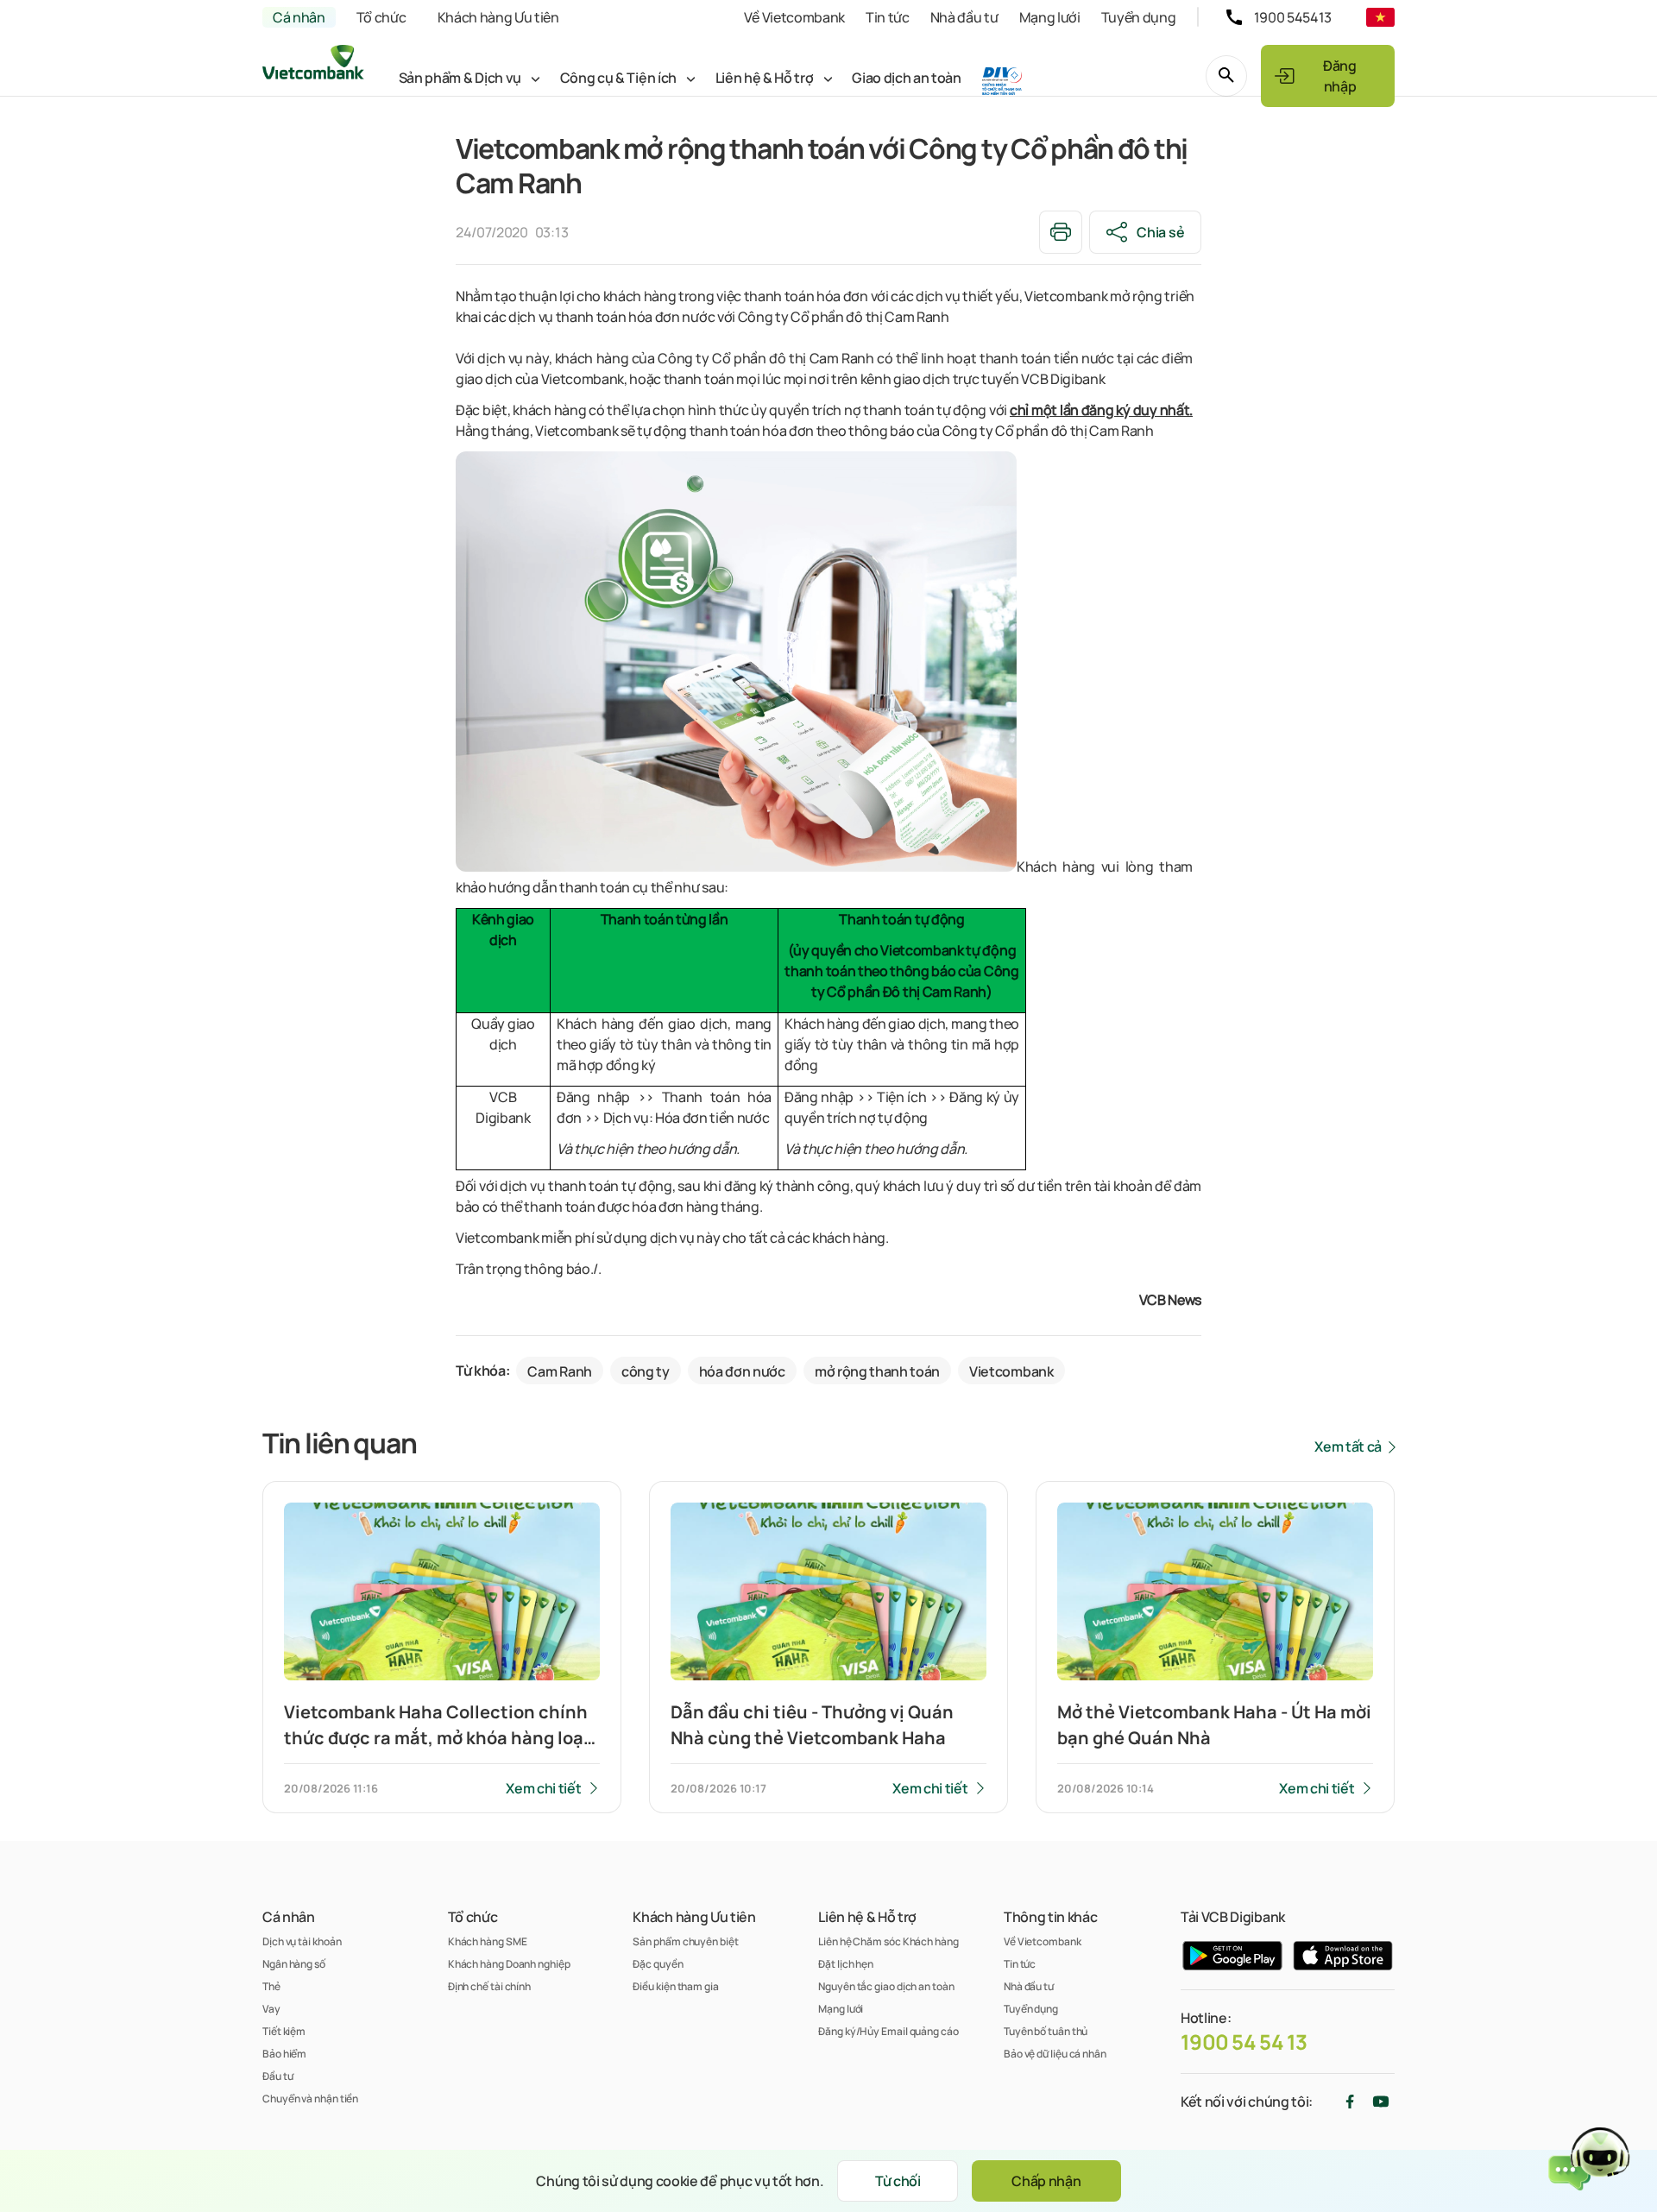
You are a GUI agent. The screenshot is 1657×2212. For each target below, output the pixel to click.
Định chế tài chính (489, 1986)
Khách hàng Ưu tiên (498, 17)
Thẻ (271, 1986)
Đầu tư (277, 2076)
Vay (271, 2009)
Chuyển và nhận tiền (310, 2099)
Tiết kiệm (284, 2031)
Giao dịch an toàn (907, 78)
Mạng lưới (1050, 17)
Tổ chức (381, 17)
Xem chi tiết (543, 1788)
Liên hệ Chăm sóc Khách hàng (888, 1941)
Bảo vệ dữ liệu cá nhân (1055, 2054)
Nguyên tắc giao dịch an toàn (886, 1986)
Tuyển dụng (1139, 17)
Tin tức (888, 17)
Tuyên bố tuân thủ (1046, 2031)
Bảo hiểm (284, 2054)
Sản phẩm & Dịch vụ (460, 78)
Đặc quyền (658, 1964)
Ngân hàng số (294, 1964)
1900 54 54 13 (1244, 2042)
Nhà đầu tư (964, 17)
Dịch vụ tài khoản (302, 1941)
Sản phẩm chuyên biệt (685, 1941)
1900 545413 (1293, 17)
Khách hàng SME (488, 1941)
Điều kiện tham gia (675, 1986)
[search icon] (1226, 76)
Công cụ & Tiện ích (618, 78)
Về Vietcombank (794, 17)
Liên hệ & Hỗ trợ (765, 78)
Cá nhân (299, 17)
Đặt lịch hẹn (846, 1964)
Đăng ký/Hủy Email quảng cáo (888, 2031)
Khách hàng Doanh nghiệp (509, 1964)
